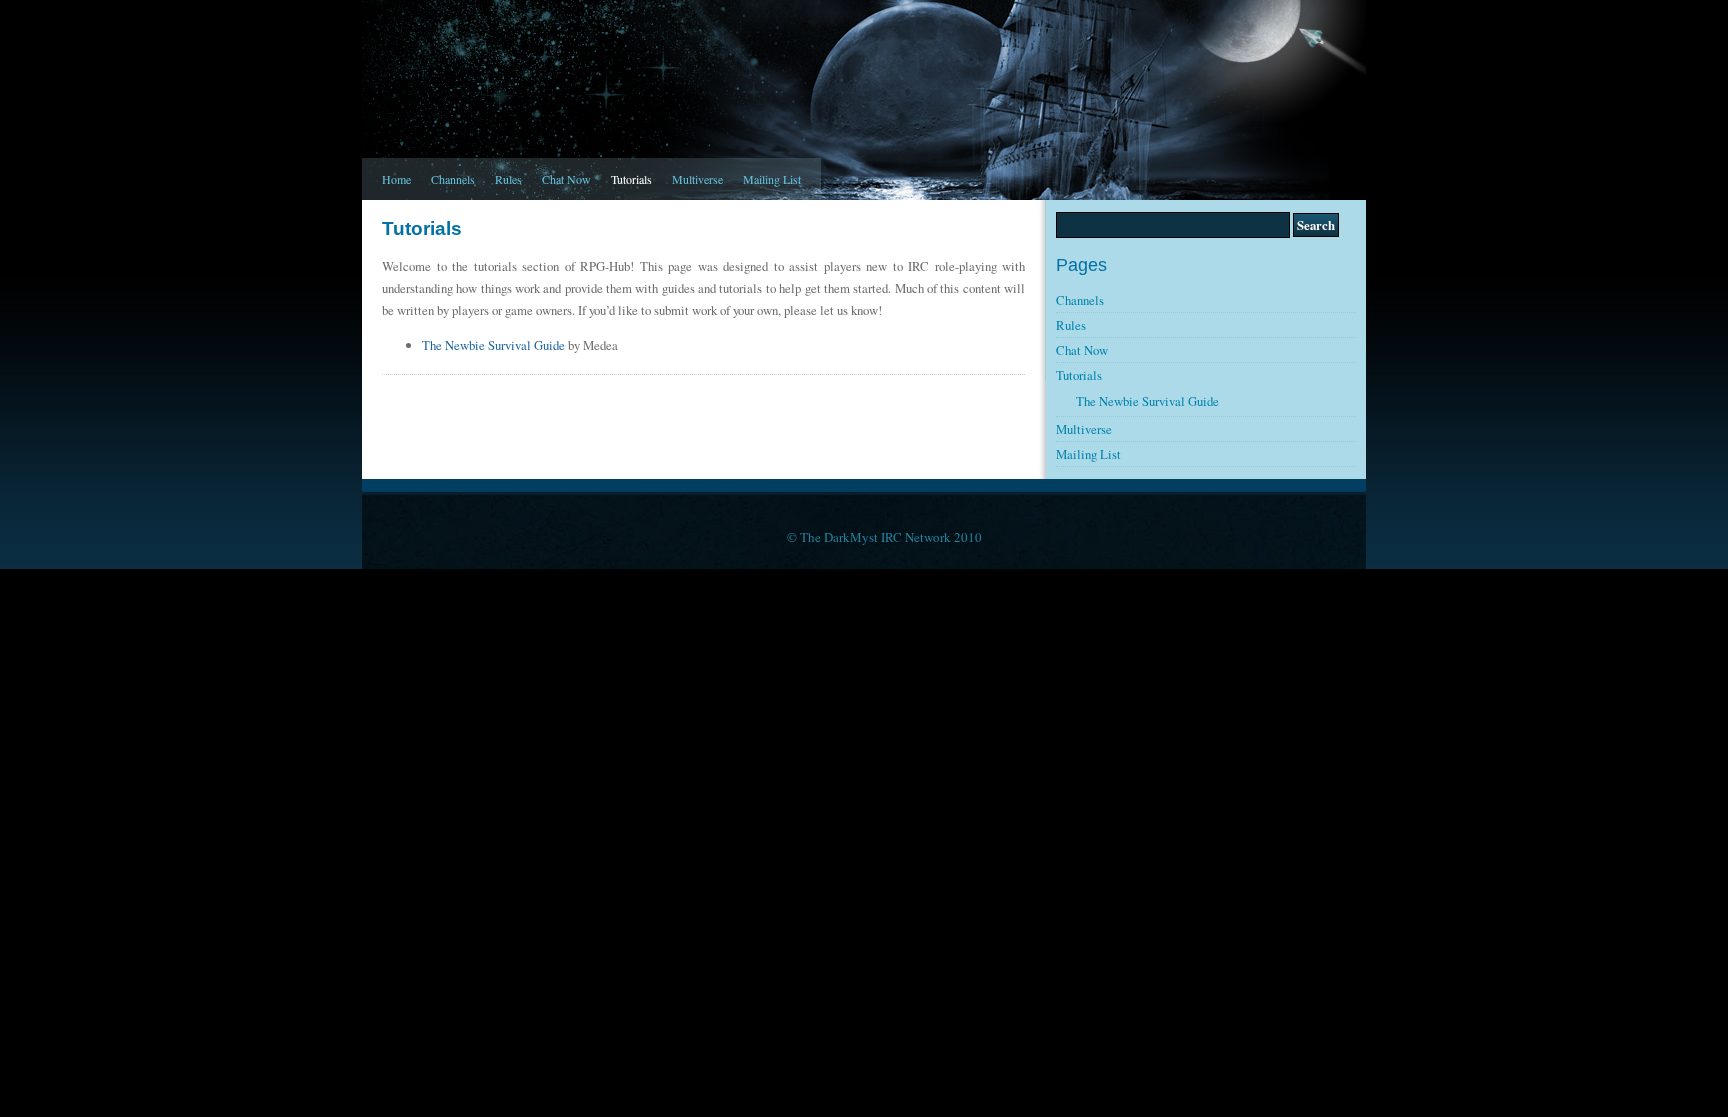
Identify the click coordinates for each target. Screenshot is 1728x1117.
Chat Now (566, 179)
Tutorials (631, 179)
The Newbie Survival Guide (493, 345)
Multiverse (697, 179)
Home (396, 179)
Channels (453, 179)
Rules (508, 179)
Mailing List (772, 179)
